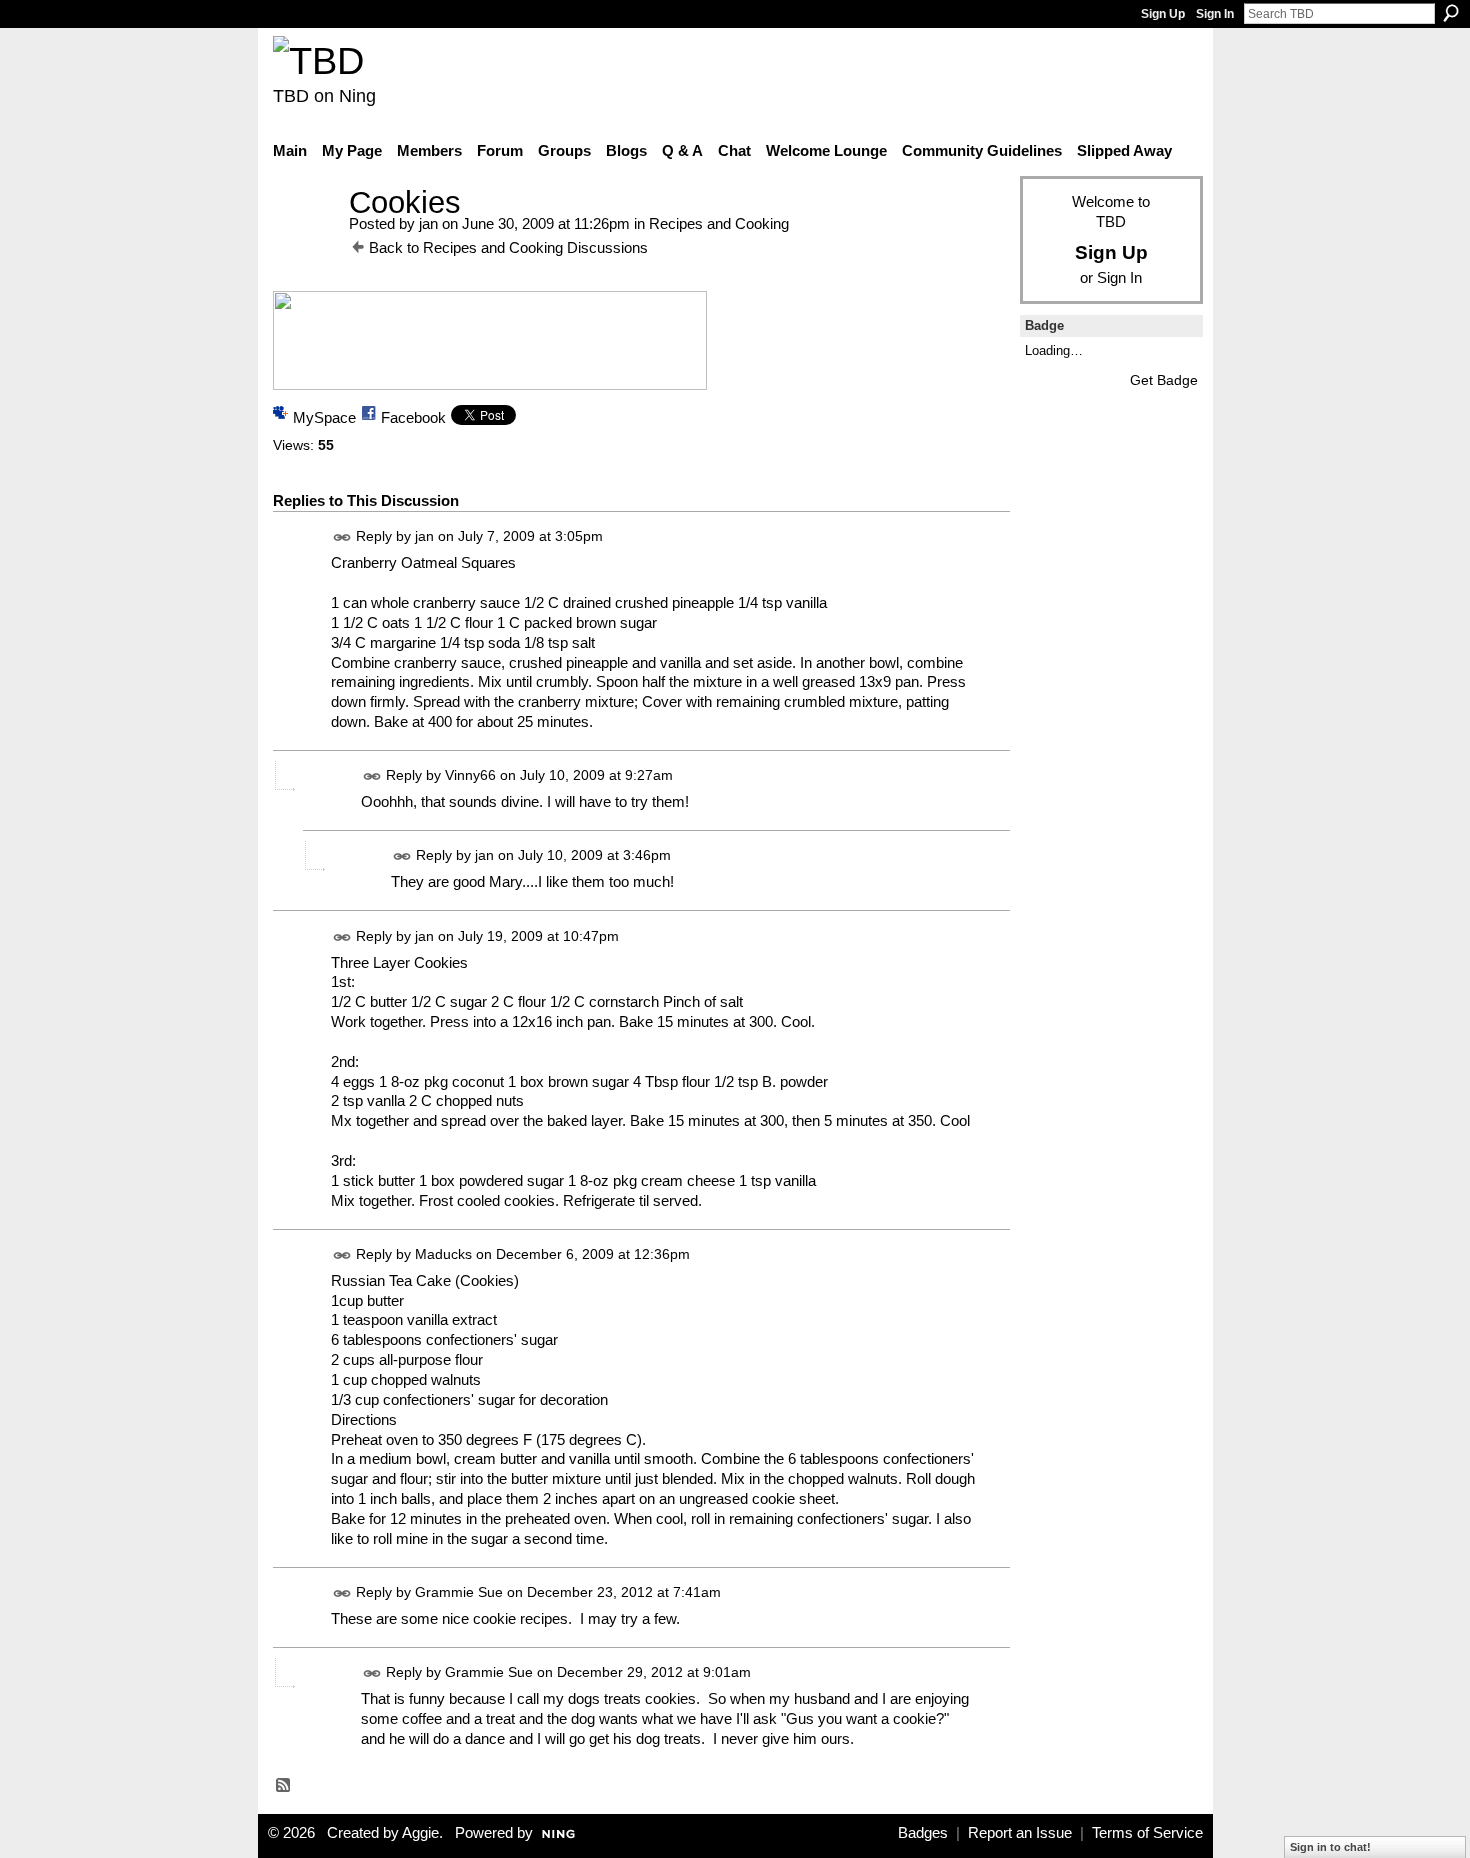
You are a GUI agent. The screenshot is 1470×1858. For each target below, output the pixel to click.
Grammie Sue (459, 1592)
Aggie (420, 1833)
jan (428, 223)
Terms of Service (1147, 1833)
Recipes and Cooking (719, 223)
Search (1451, 13)
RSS (284, 1786)
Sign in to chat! (1330, 1847)
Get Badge (1164, 380)
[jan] (305, 239)
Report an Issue (1020, 1833)
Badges (923, 1833)
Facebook (413, 417)
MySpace (324, 417)
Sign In (1215, 14)
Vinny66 (470, 776)
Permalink (342, 537)
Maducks (443, 1254)
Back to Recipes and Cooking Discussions (508, 247)
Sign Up (1163, 14)
